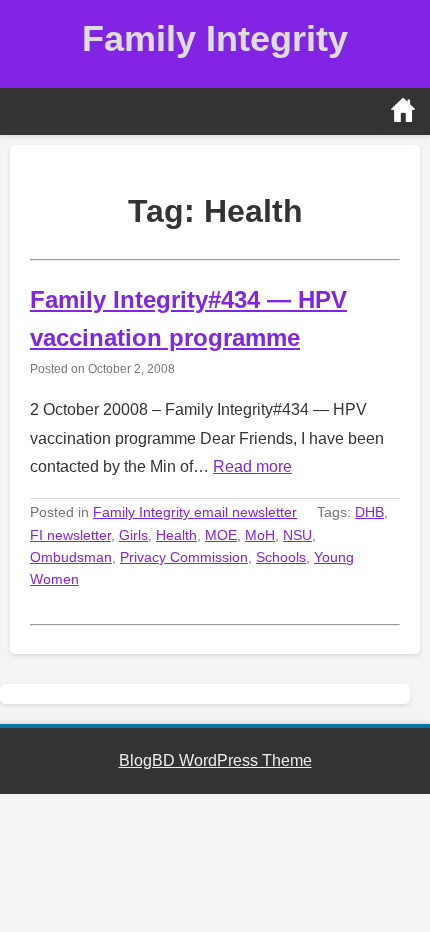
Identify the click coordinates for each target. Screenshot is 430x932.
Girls (133, 535)
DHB (369, 512)
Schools (281, 557)
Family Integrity (215, 38)
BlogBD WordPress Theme (215, 760)
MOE (221, 535)
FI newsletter (70, 535)
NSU (297, 535)
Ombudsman (71, 557)
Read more (252, 466)
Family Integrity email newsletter (195, 512)
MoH (260, 535)
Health (176, 535)
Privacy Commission (184, 557)
